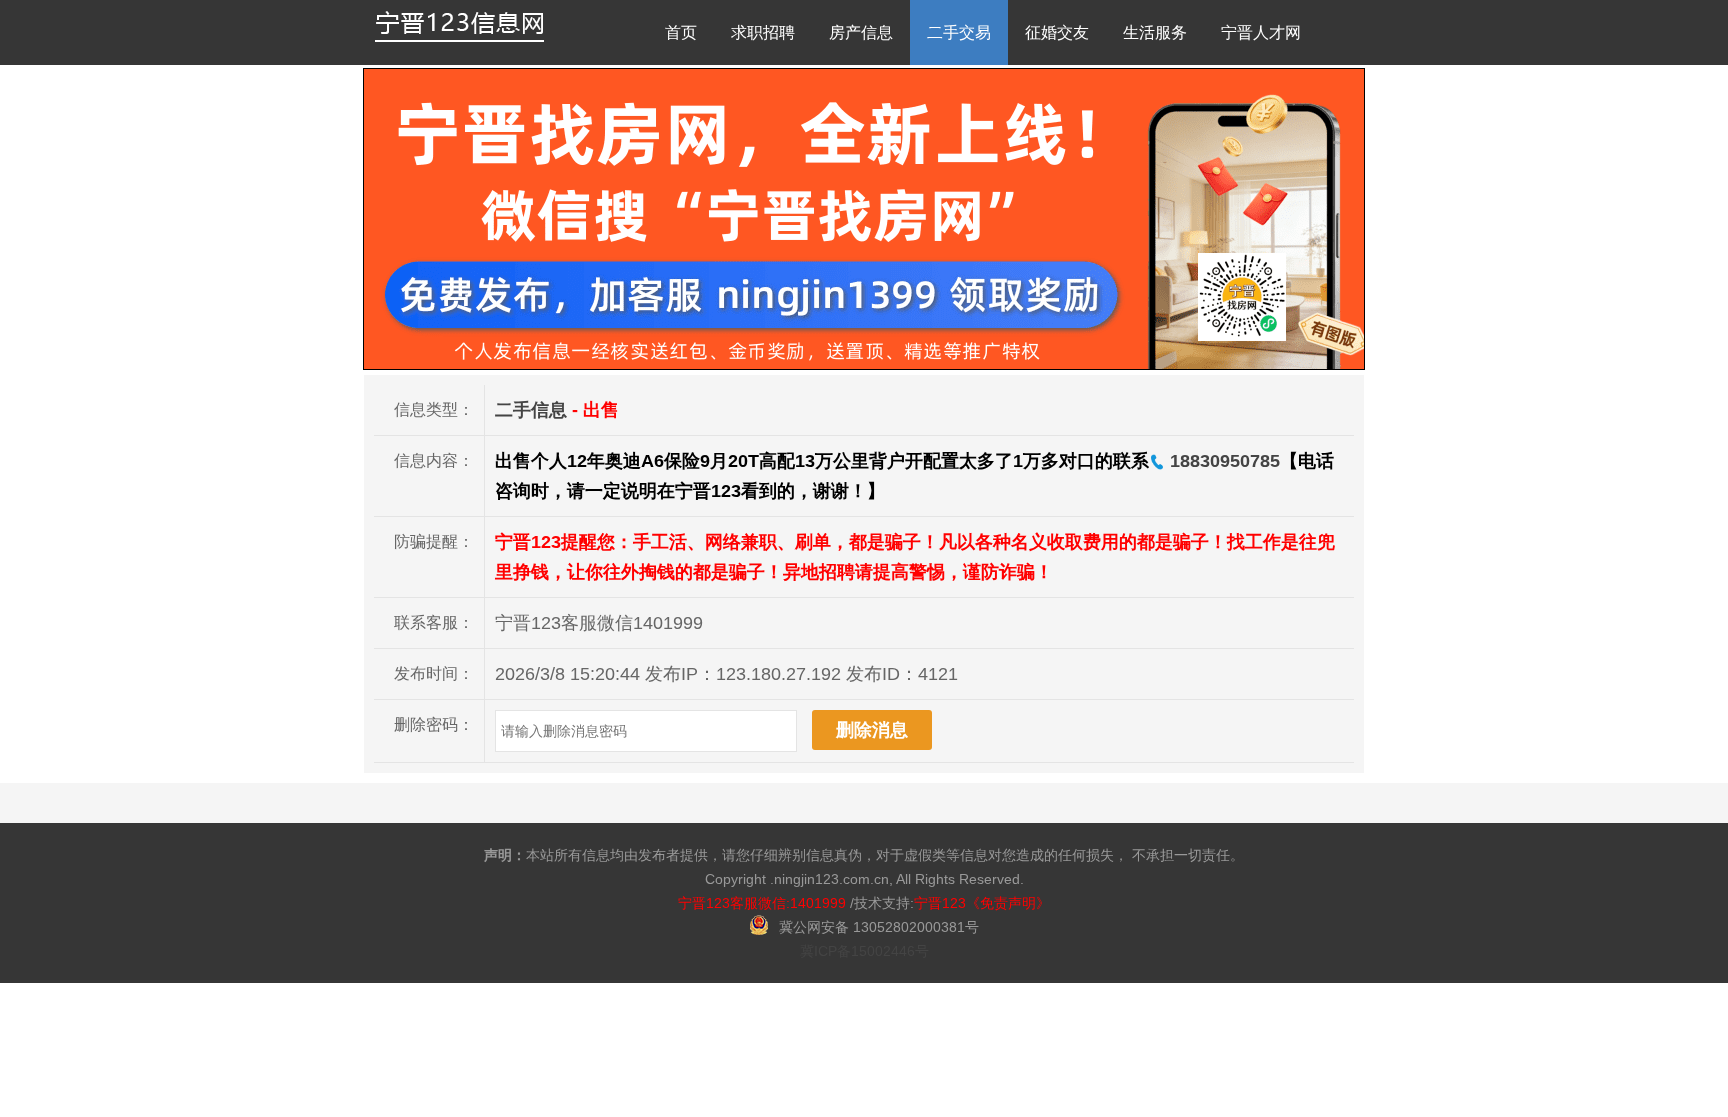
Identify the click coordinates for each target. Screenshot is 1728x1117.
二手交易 (959, 32)
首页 (681, 32)
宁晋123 (940, 903)
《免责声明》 (1008, 903)
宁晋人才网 (1261, 32)
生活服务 (1155, 32)
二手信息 (531, 410)
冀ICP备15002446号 (864, 951)
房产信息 (861, 32)
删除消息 (872, 730)
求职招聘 (763, 32)
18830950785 (1222, 461)
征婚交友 (1057, 32)
